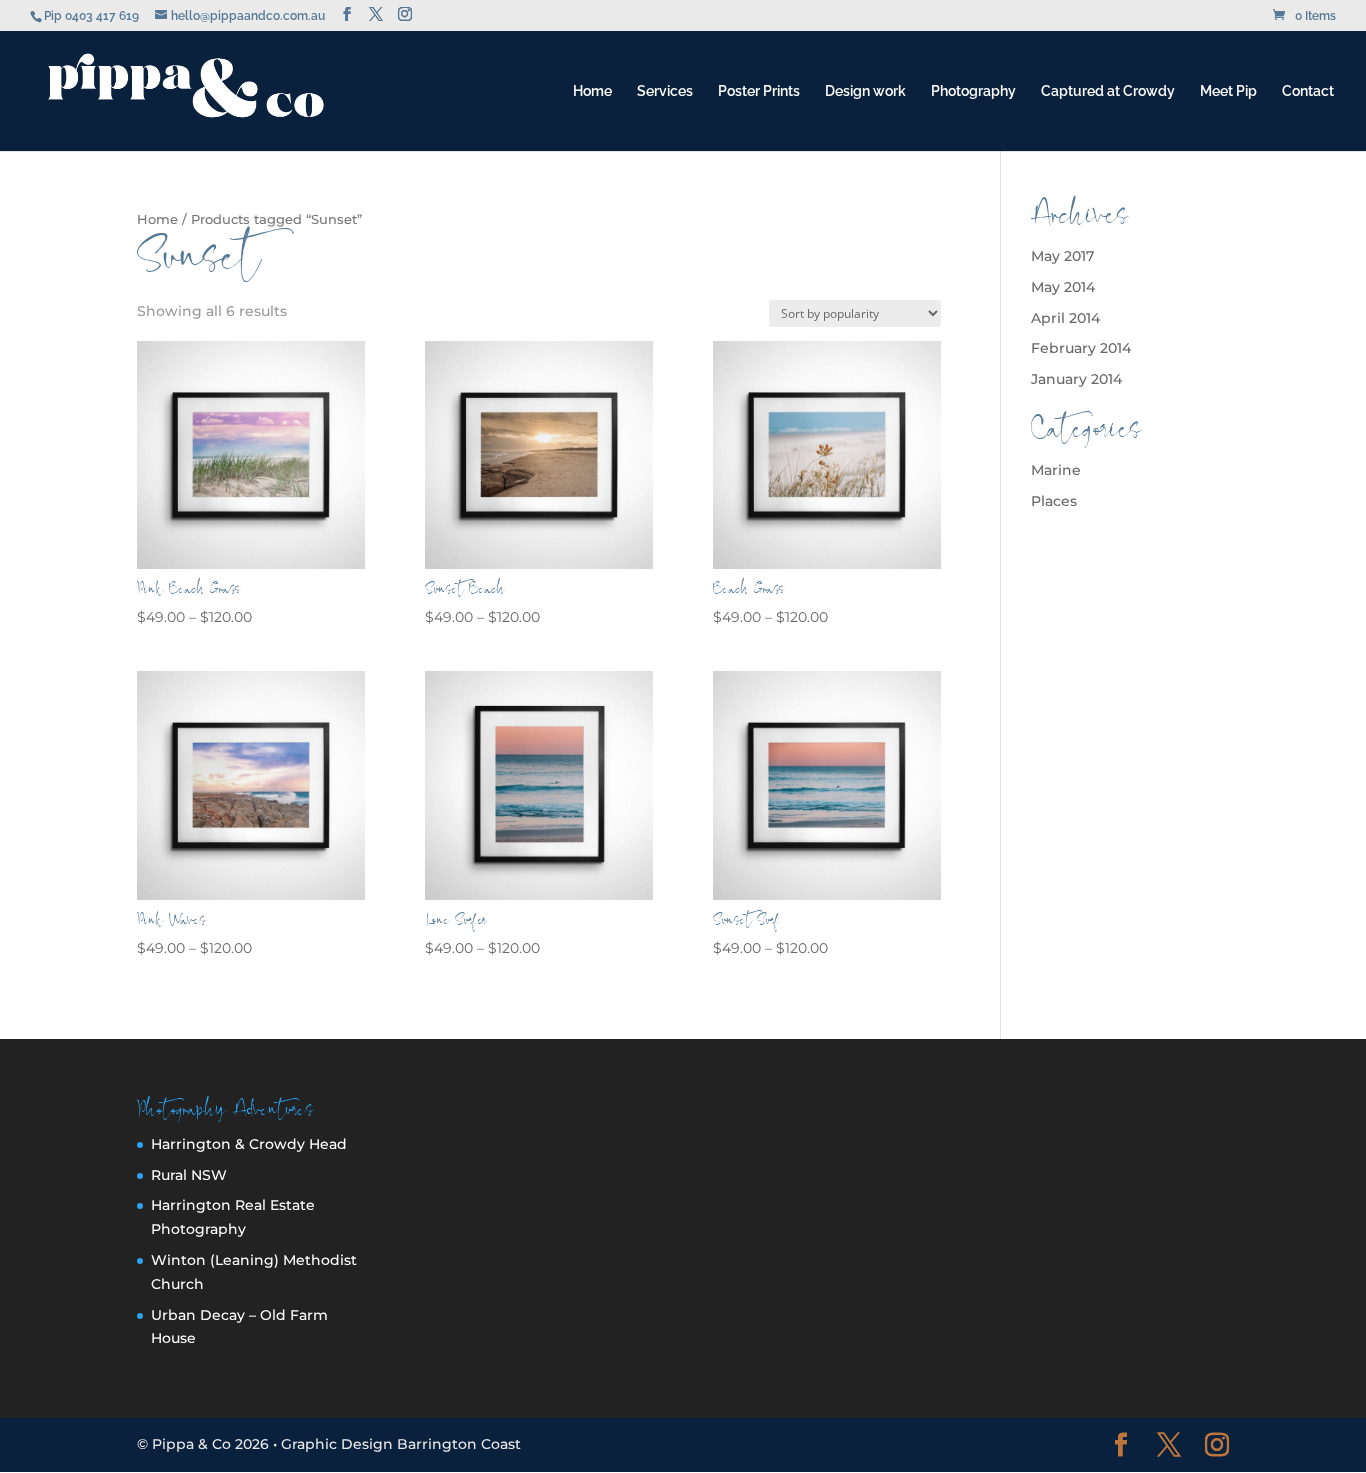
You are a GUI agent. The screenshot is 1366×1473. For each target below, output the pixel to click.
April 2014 (1065, 318)
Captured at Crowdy (1108, 91)
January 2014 (1076, 379)
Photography (973, 91)
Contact (1308, 91)
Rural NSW (189, 1175)
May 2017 (1062, 256)
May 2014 (1063, 287)
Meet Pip (1228, 91)
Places (1054, 501)
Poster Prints (759, 91)
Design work (865, 91)
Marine (1056, 470)
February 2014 (1081, 348)
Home (592, 91)
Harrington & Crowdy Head (249, 1144)
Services (665, 91)
